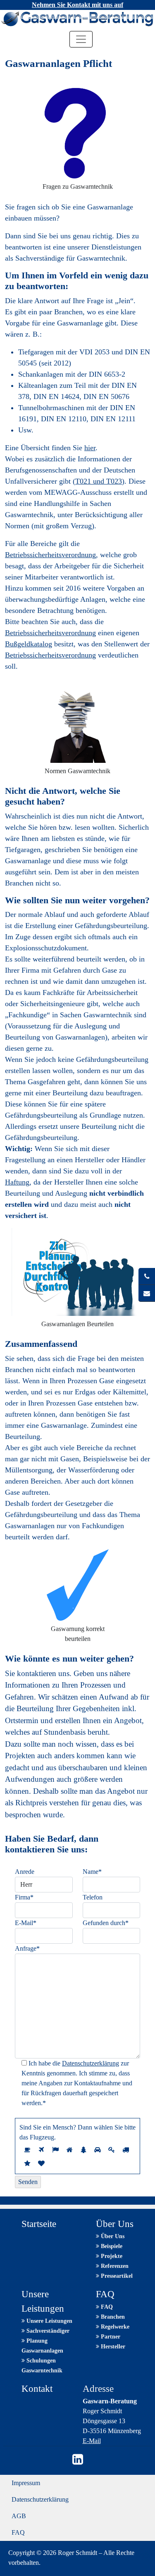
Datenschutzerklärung (91, 2063)
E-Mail (92, 2441)
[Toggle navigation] (81, 39)
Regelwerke (114, 2327)
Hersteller (112, 2347)
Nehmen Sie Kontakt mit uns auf (77, 5)
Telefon (93, 1897)
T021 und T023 (99, 481)
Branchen (112, 2317)
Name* (92, 1872)
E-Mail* (26, 1923)
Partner (110, 2337)
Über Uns (112, 2236)
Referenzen (114, 2266)
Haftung (17, 1182)
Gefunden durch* (106, 1923)
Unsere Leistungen (49, 2321)
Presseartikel (116, 2276)
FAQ (106, 2307)
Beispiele (111, 2246)
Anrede (25, 1872)
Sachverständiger (47, 2331)
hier (90, 448)
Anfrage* (27, 1948)
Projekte (111, 2256)
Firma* (24, 1897)
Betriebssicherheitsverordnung (50, 555)
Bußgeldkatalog (29, 644)
